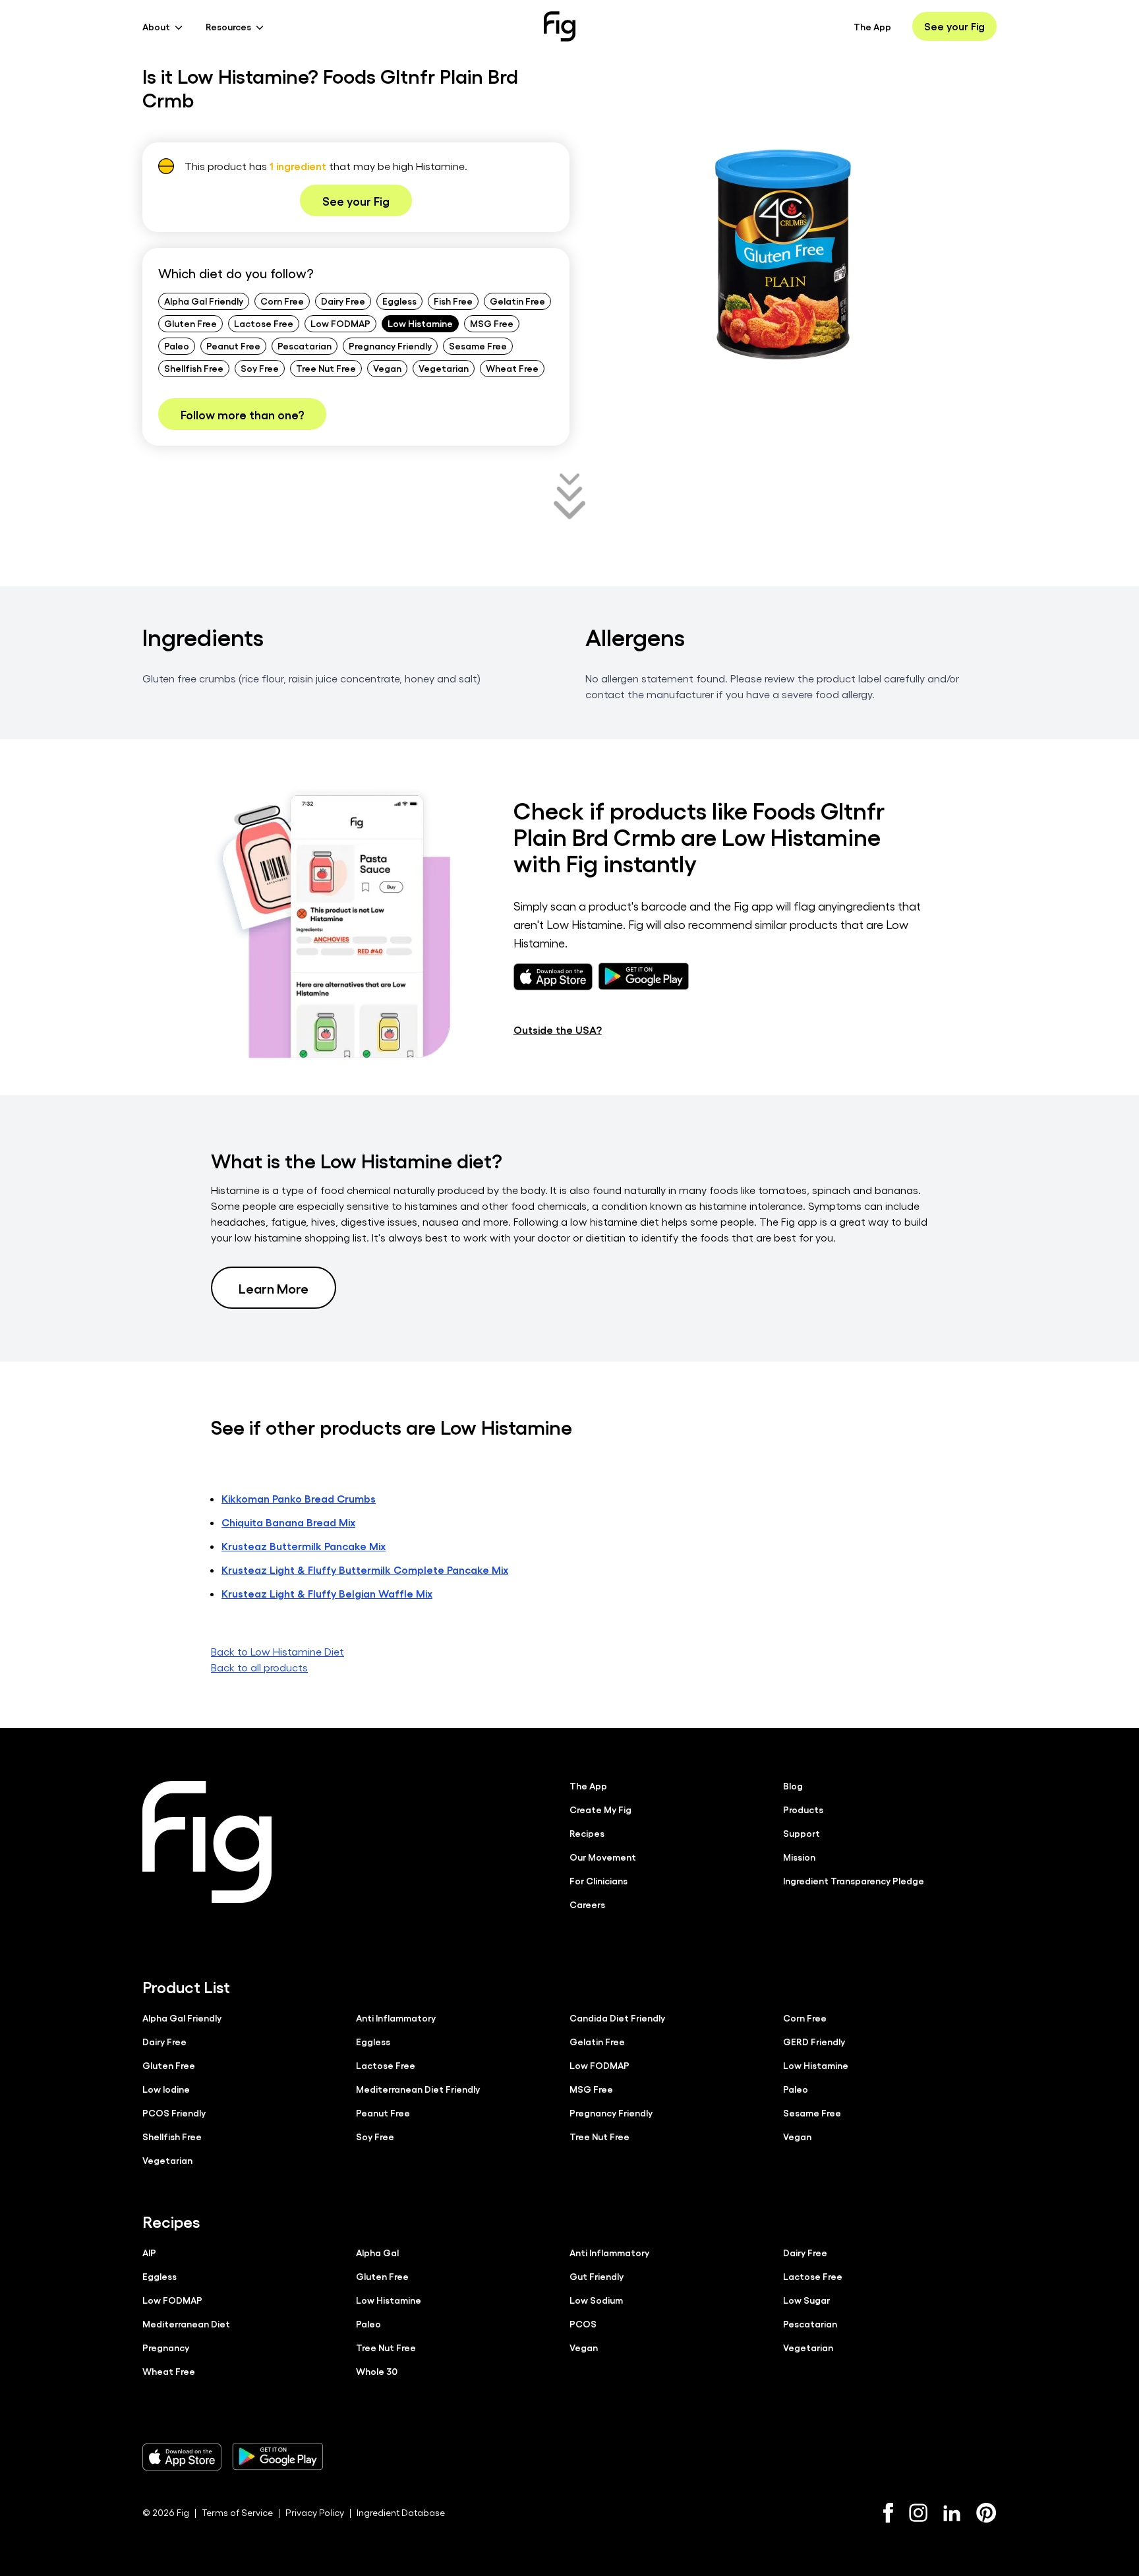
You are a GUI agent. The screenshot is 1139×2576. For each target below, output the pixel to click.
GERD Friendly (814, 2041)
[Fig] (560, 26)
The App (872, 26)
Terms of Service (237, 2512)
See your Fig (954, 26)
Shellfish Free (194, 368)
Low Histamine (420, 323)
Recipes (587, 1833)
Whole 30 (377, 2371)
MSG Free (492, 323)
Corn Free (282, 301)
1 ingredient (298, 166)
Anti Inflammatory (396, 2018)
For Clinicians (599, 1880)
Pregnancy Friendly (390, 345)
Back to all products (259, 1667)
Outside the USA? (558, 1030)
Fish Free (453, 301)
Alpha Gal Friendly (204, 301)
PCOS (583, 2323)
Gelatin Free (517, 301)
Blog (793, 1785)
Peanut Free (233, 345)
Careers (587, 1904)
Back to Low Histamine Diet (277, 1651)
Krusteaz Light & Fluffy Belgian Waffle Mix (327, 1593)
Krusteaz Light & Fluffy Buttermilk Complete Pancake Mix (365, 1570)
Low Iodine (166, 2089)
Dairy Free (343, 301)
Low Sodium (596, 2300)
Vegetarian (444, 368)
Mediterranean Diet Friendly (418, 2089)
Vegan (387, 368)
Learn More (274, 1288)
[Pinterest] (986, 2513)
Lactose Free (264, 323)
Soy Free (260, 368)
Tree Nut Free (326, 368)
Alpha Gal (377, 2252)
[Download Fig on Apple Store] (182, 2457)
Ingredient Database (401, 2512)
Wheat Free (512, 368)
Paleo (177, 345)
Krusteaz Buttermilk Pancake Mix (304, 1546)
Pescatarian (305, 345)
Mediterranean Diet (186, 2323)
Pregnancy (166, 2347)
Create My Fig (600, 1809)
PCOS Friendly (174, 2112)
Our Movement (603, 1857)
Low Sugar (806, 2300)
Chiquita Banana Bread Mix (288, 1522)
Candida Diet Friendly (617, 2018)
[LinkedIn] (952, 2513)
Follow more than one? (242, 414)
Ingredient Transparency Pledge (854, 1880)
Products (803, 1809)
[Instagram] (918, 2513)
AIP (149, 2252)
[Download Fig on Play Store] (277, 2457)
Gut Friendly (597, 2276)
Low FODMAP (340, 323)
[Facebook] (888, 2513)
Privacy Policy (315, 2512)
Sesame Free (478, 345)
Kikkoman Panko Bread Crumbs (299, 1498)
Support (802, 1833)
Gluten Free (190, 323)
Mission (799, 1857)
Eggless (399, 301)
